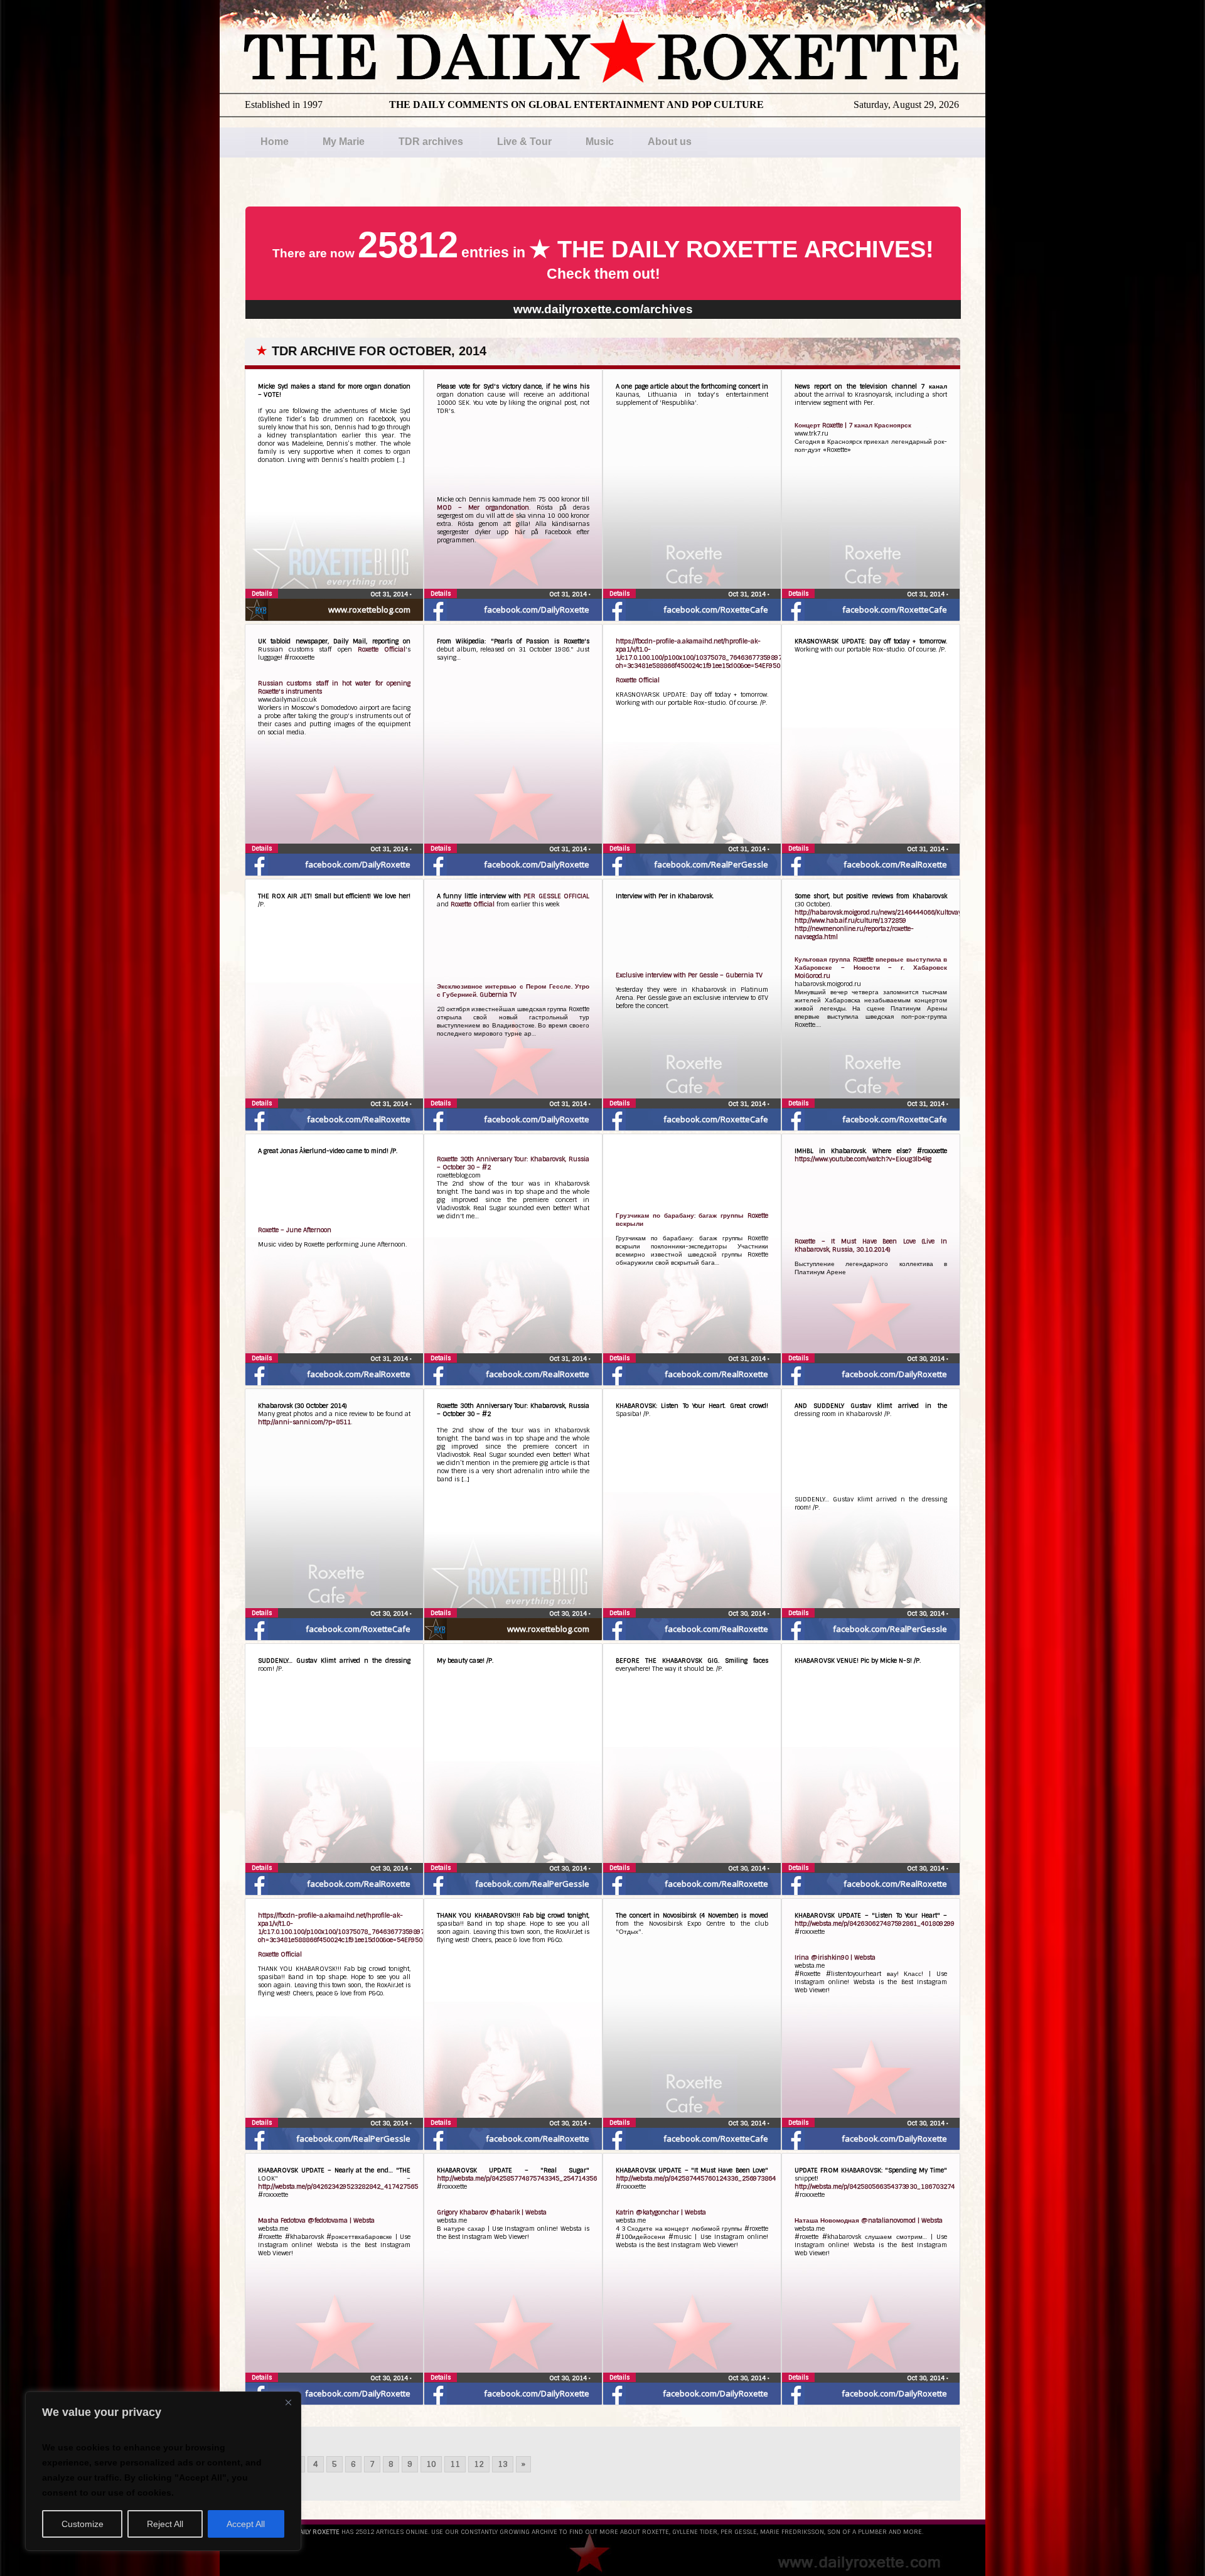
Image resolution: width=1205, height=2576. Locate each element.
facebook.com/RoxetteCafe (716, 609)
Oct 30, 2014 (927, 1359)
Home (275, 142)
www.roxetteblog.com (369, 609)
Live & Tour (524, 142)
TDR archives (431, 142)
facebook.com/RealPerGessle (711, 864)
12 (479, 2464)
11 (455, 2464)
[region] (163, 2471)
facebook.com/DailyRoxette (537, 609)
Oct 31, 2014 (390, 594)
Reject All (165, 2524)
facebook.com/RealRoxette (895, 864)
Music (600, 142)
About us (670, 142)
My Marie (344, 142)
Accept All (246, 2524)
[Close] (288, 2402)
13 (503, 2464)
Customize (83, 2524)
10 (431, 2464)
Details (262, 593)
